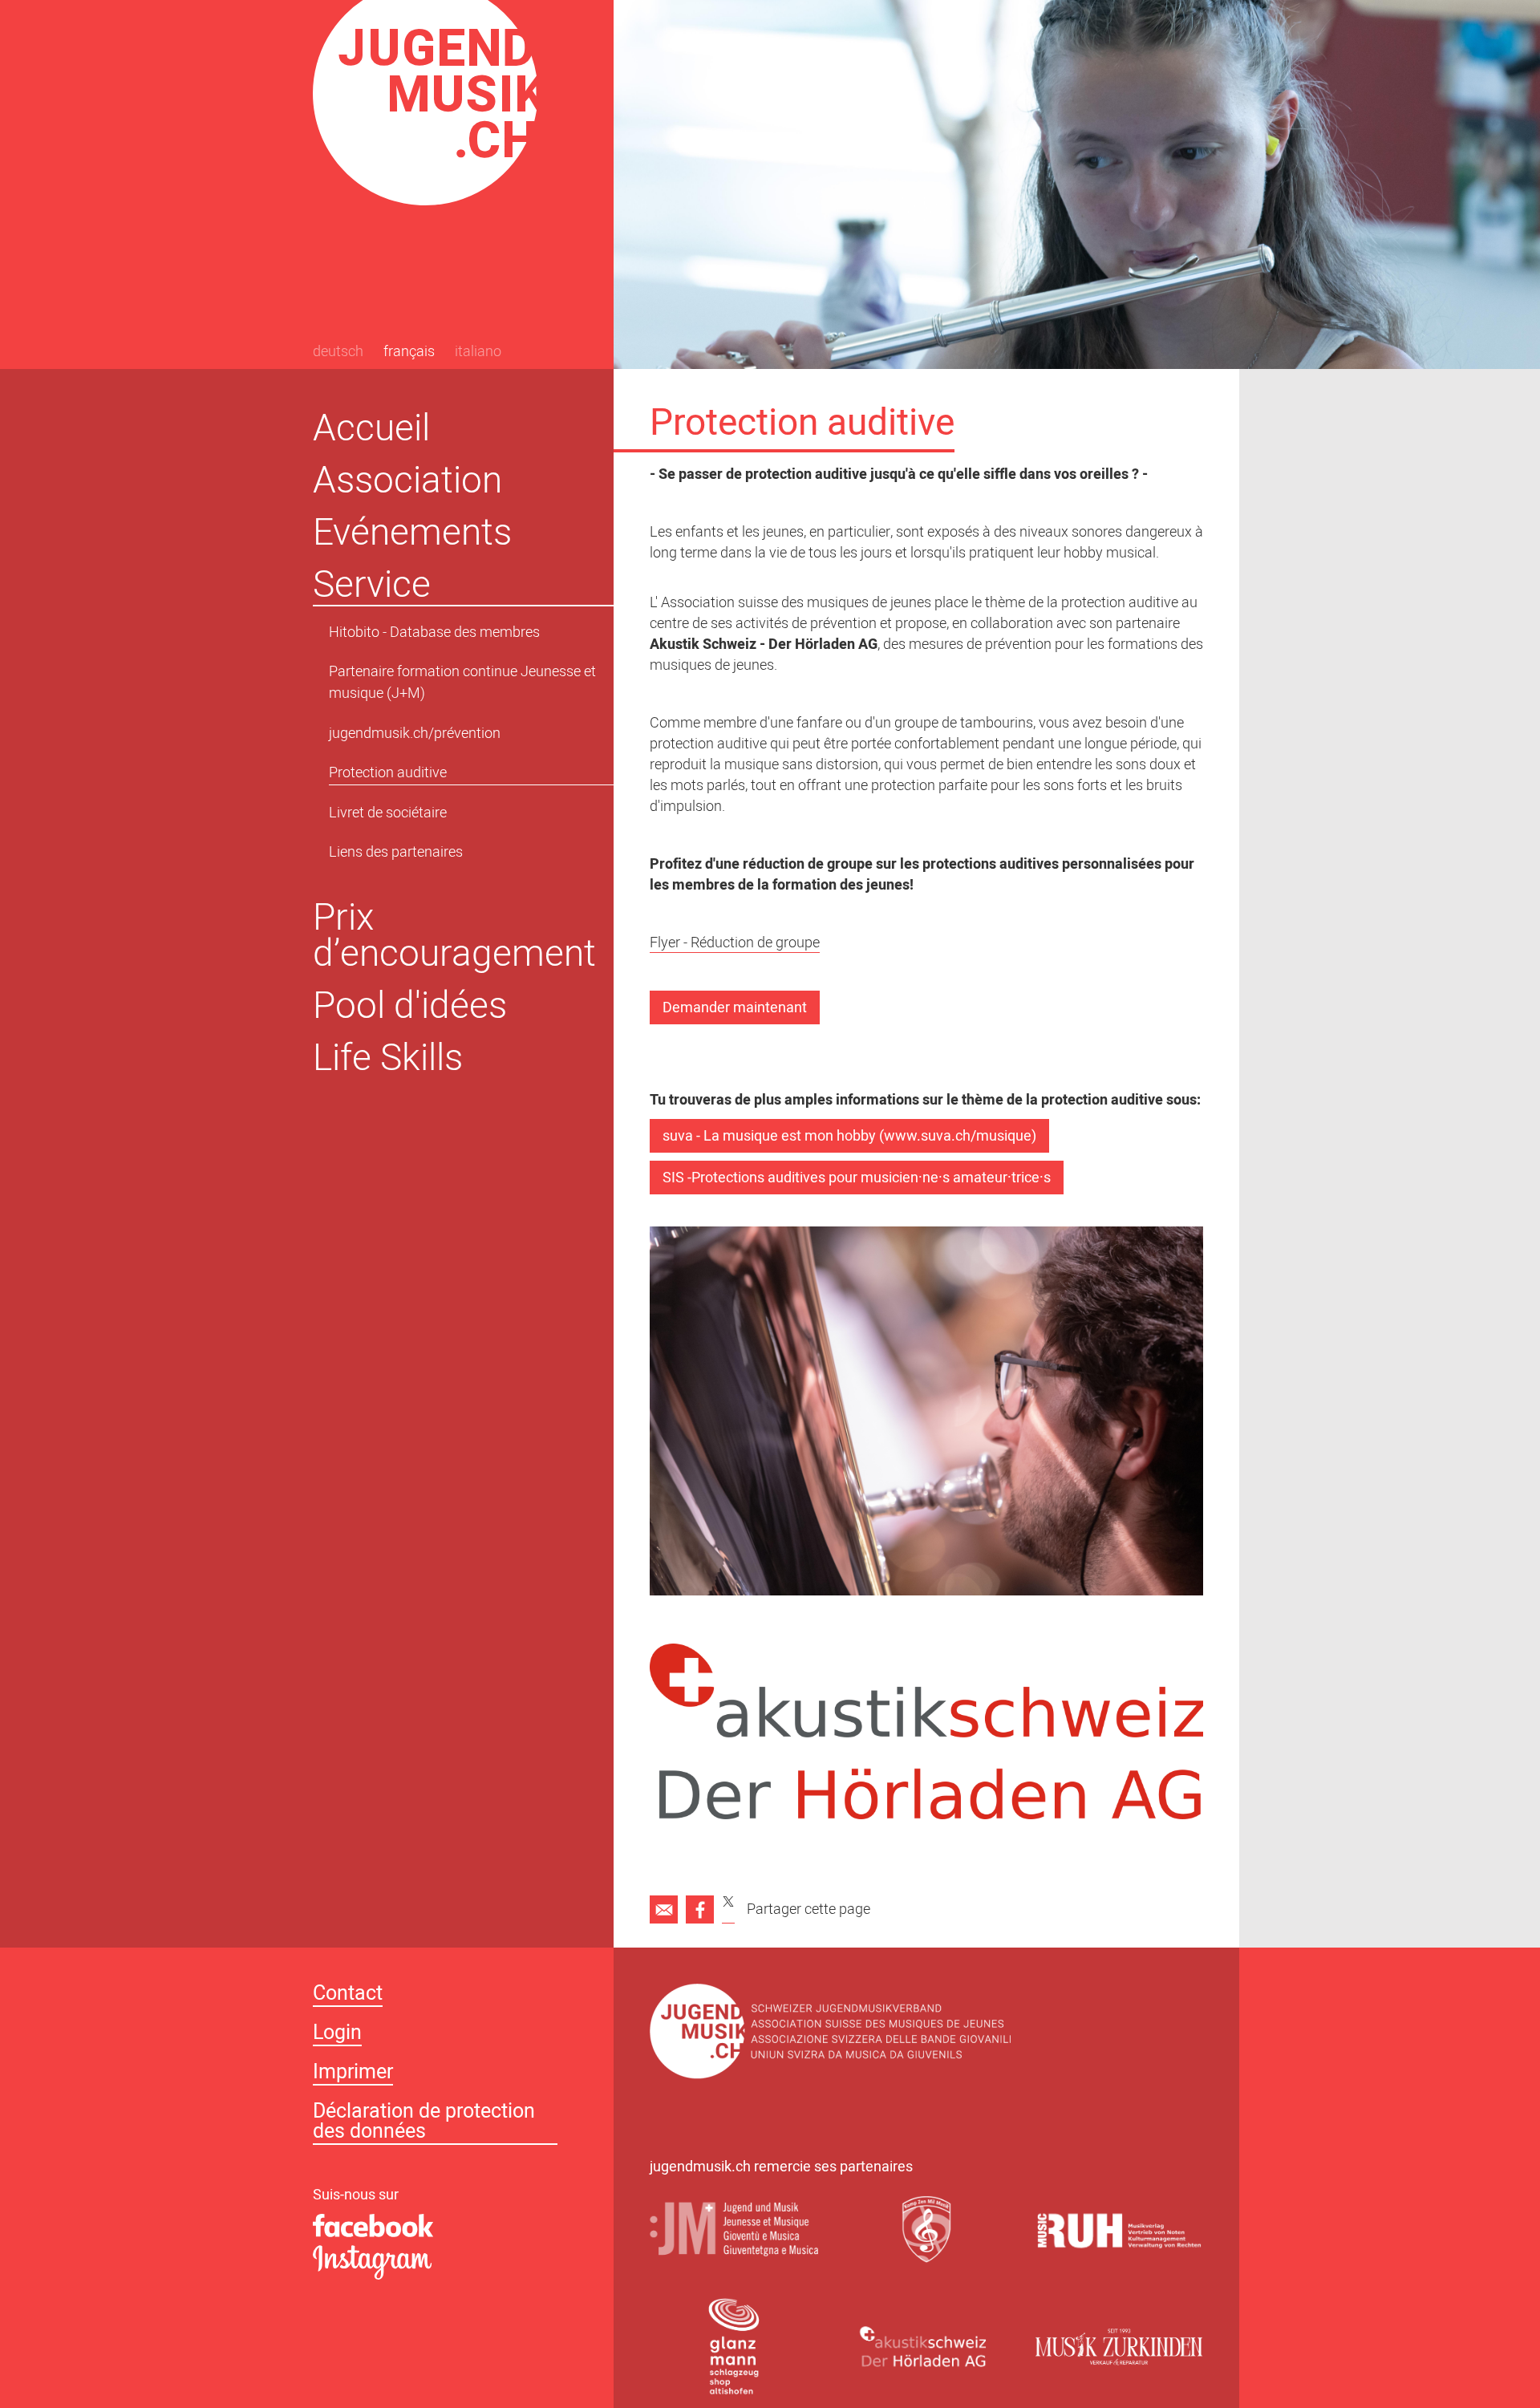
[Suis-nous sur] (445, 2227)
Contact (348, 1995)
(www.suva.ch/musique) (958, 1137)
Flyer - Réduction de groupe (735, 945)
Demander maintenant (735, 1009)
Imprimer (353, 2074)
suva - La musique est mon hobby (769, 1137)
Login (337, 2035)
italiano (478, 353)
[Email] (664, 1909)
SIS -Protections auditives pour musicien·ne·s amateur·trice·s (857, 1179)
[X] (728, 1909)
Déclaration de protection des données (424, 2123)
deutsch (338, 353)
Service (372, 584)
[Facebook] (700, 1909)
